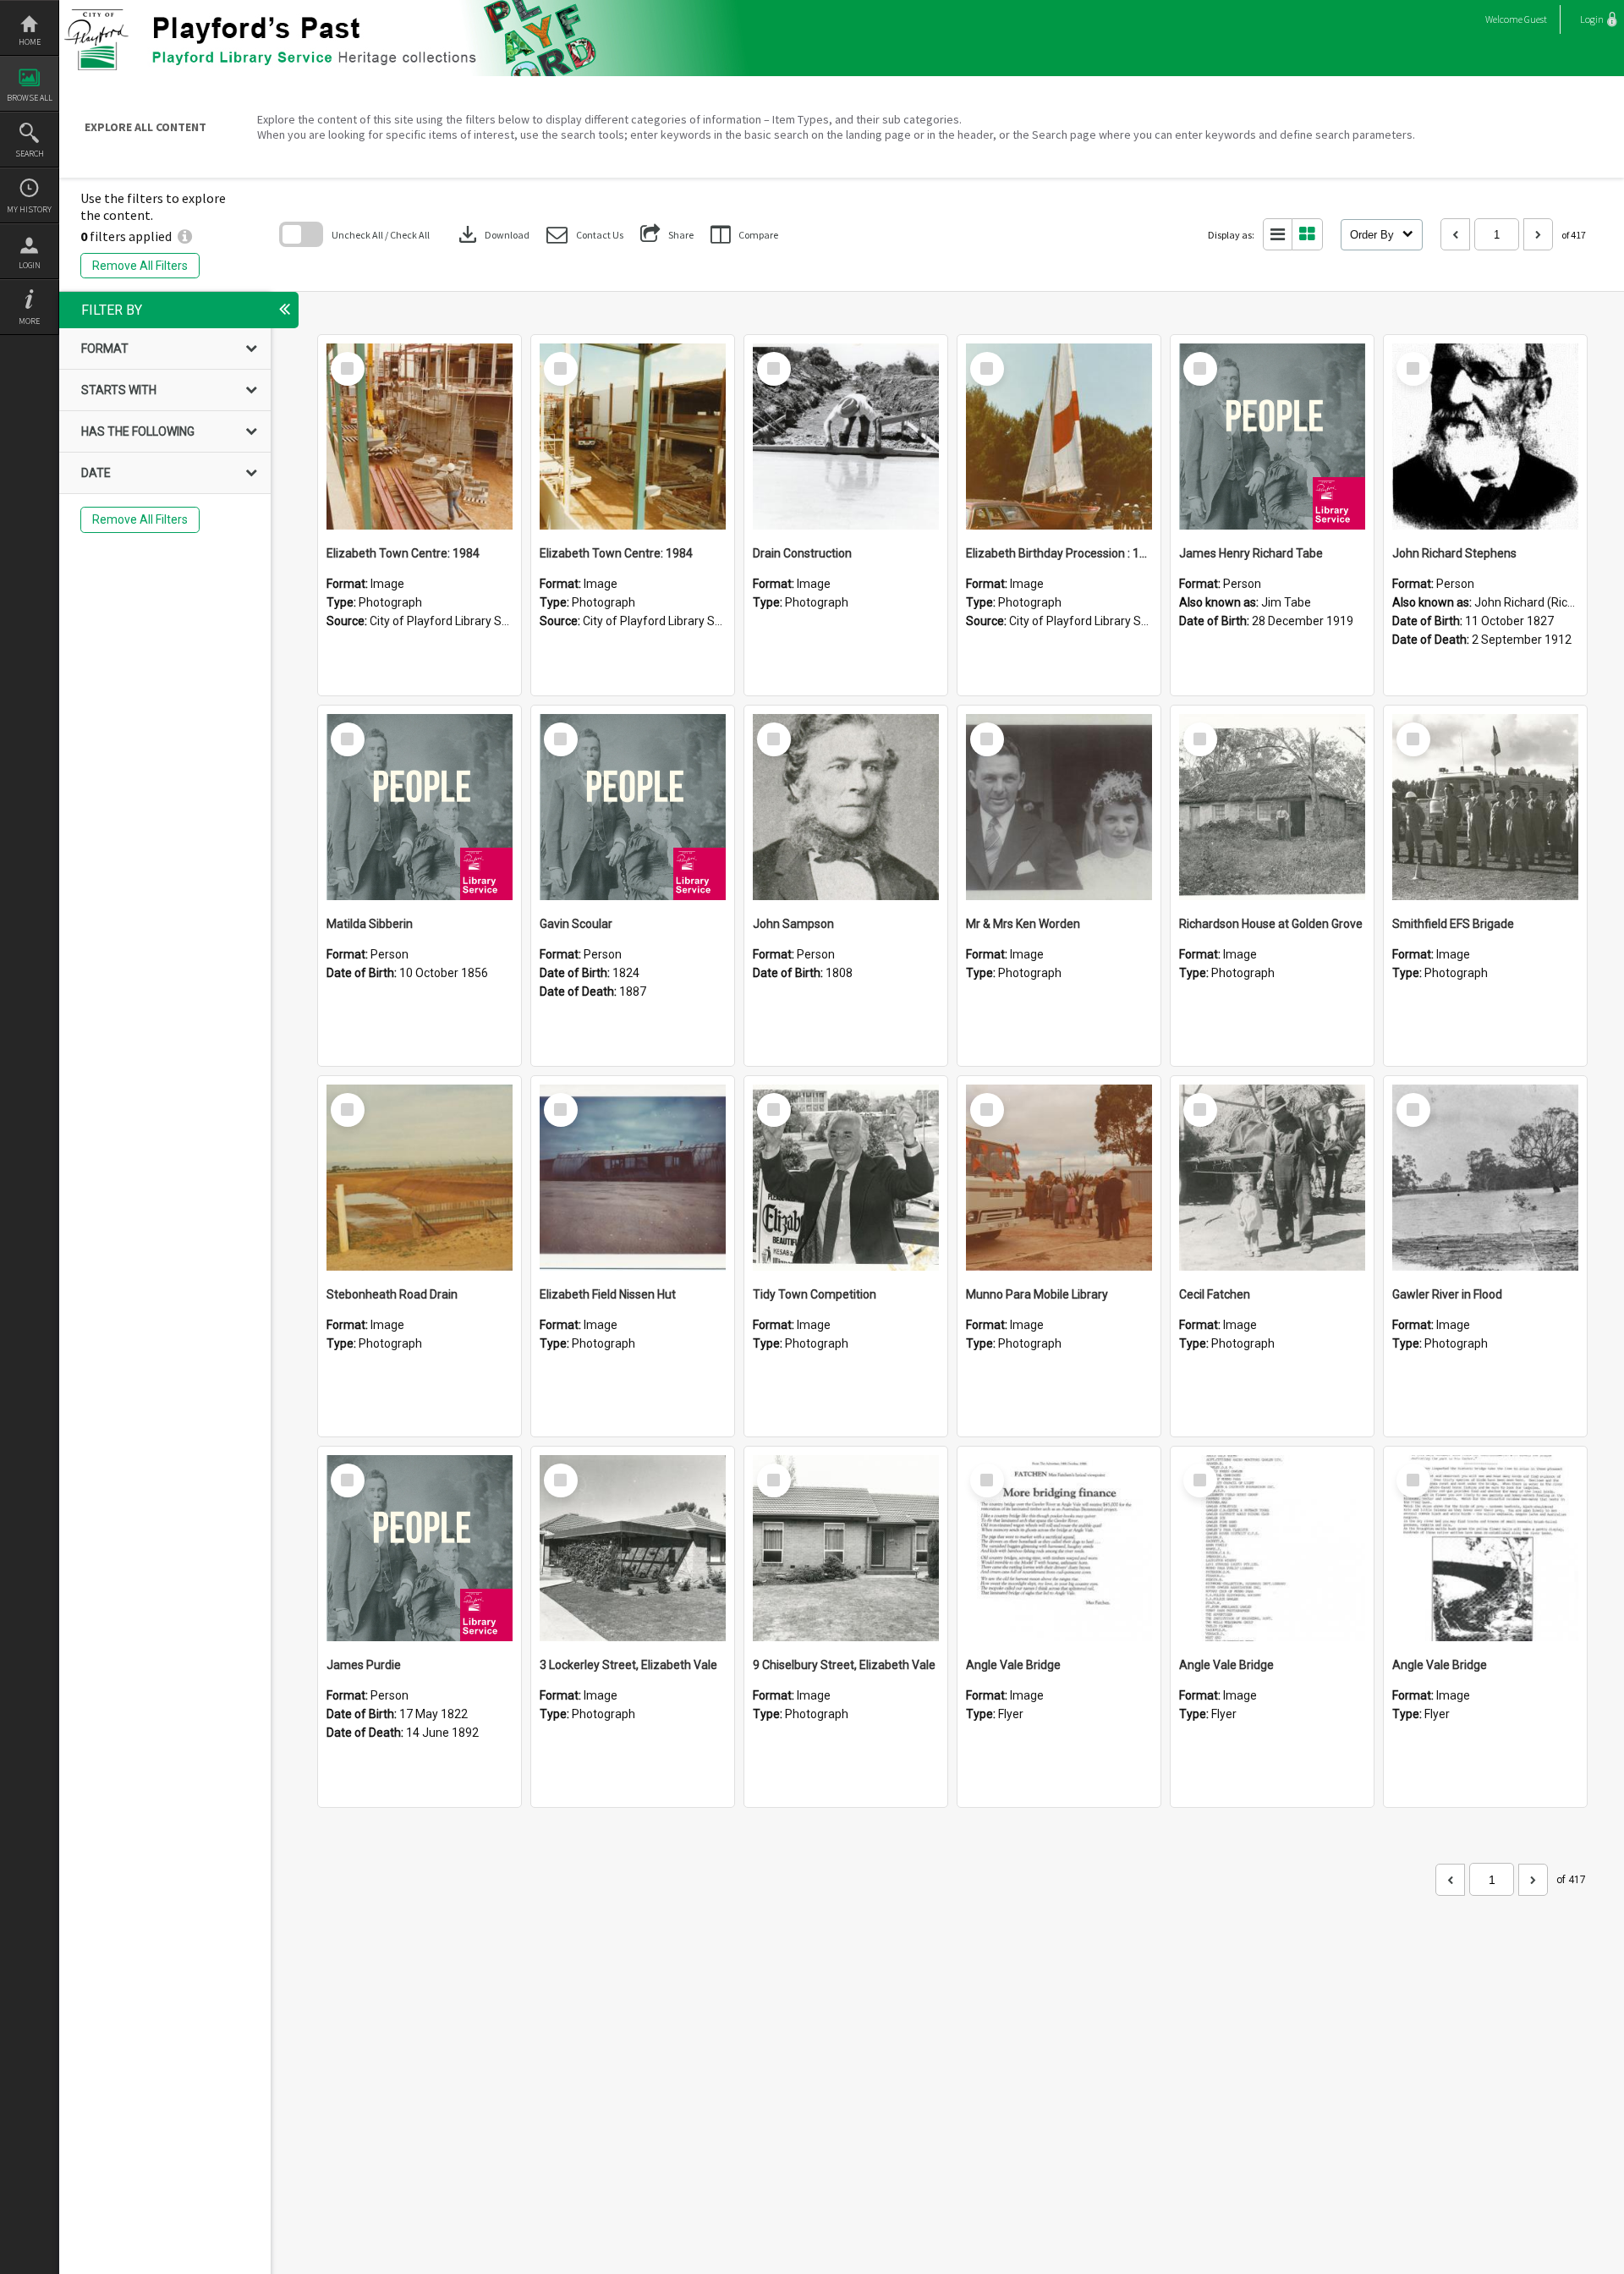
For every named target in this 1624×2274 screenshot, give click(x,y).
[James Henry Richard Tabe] (1272, 437)
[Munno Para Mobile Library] (1059, 1178)
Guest (1536, 19)
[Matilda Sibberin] (420, 807)
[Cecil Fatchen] (1272, 1178)
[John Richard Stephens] (1485, 437)
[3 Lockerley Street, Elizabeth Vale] (633, 1548)
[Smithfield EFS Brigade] (1485, 807)
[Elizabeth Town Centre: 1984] (420, 437)
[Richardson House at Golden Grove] (1272, 807)
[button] (585, 235)
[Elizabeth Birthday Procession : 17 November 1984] (1059, 437)
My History (29, 209)
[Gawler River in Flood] (1485, 1178)
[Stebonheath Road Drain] (420, 1178)
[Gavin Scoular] (633, 807)
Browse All (30, 98)
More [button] (29, 321)
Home (30, 42)
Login (30, 265)
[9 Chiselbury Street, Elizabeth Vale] (846, 1548)
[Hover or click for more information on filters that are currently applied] (185, 236)
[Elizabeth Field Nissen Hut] (633, 1178)
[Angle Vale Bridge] (1059, 1548)
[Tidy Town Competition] (846, 1178)
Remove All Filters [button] (140, 266)
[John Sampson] (846, 807)
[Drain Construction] (846, 437)
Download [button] (492, 234)
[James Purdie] (420, 1548)
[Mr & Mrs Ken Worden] (1059, 807)
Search (30, 154)
